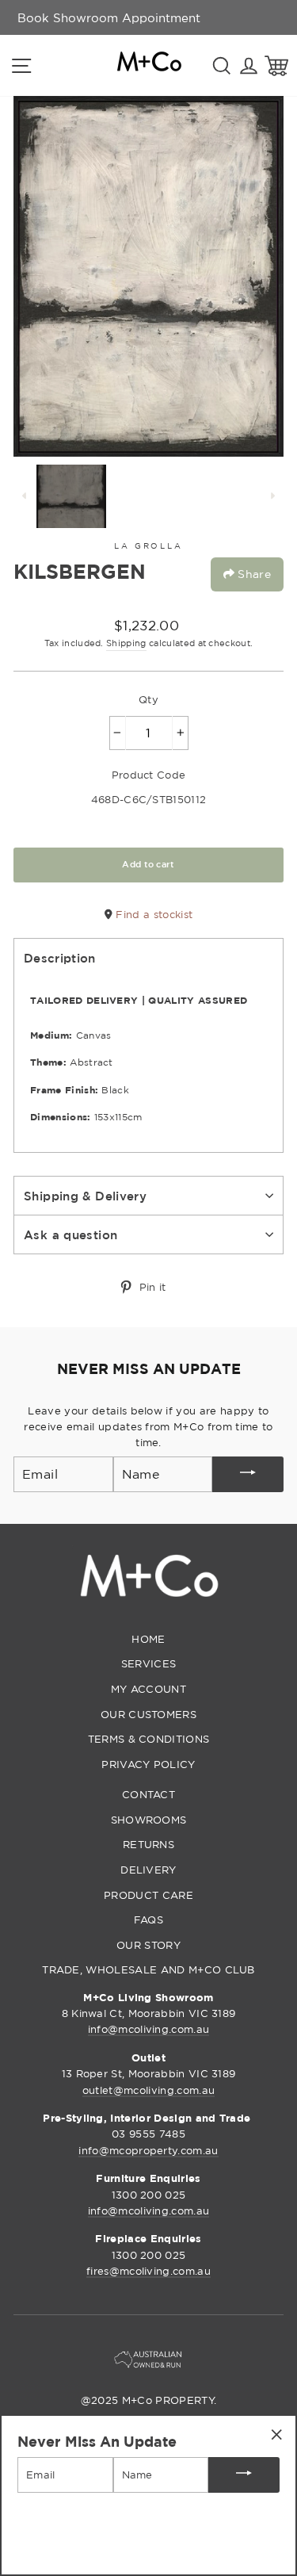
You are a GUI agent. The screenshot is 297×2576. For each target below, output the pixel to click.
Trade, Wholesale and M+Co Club (148, 1969)
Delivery (148, 1870)
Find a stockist (152, 914)
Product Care (148, 1895)
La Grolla (148, 546)
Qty (148, 699)
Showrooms (149, 1820)
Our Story (148, 1945)
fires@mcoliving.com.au (148, 2271)
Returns (148, 1844)
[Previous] (25, 496)
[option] (109, 17)
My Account (148, 1689)
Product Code (149, 775)
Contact (148, 1794)
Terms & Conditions (149, 1739)
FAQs (148, 1920)
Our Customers (148, 1714)
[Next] (272, 496)
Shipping (126, 643)
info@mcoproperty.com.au (148, 2150)
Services (149, 1663)
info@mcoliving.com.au (149, 2029)
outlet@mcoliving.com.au (148, 2090)
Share (253, 574)
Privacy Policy (148, 1764)
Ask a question (70, 1234)
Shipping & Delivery (85, 1196)
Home (148, 1639)
